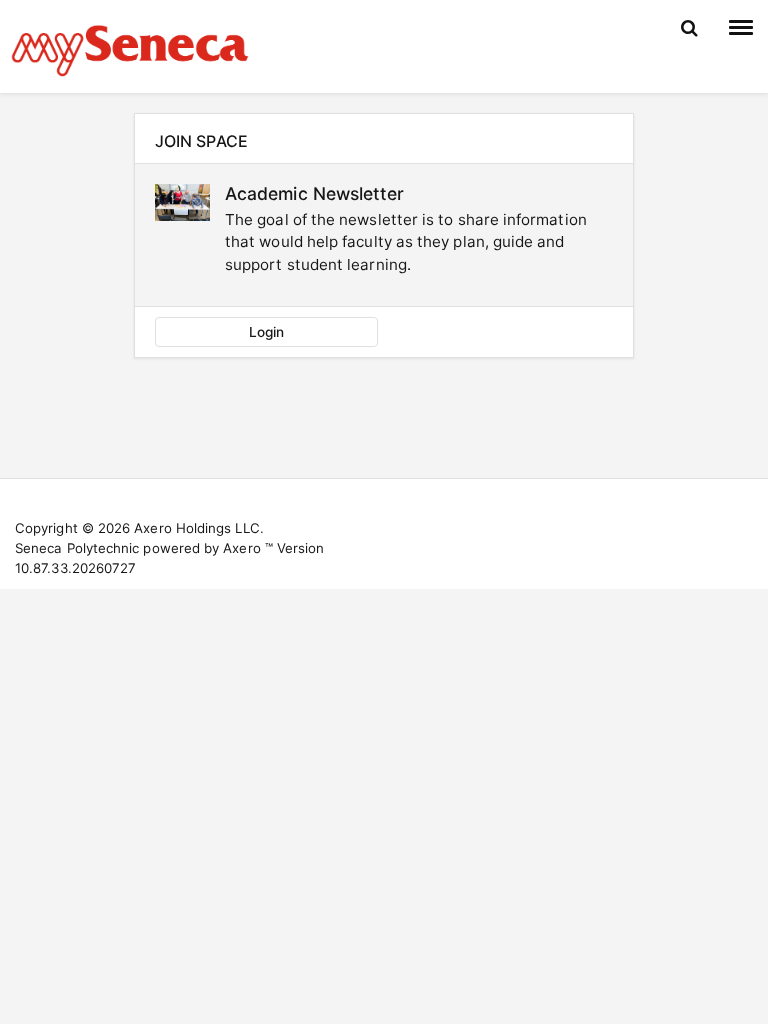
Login (266, 332)
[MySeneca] (130, 48)
